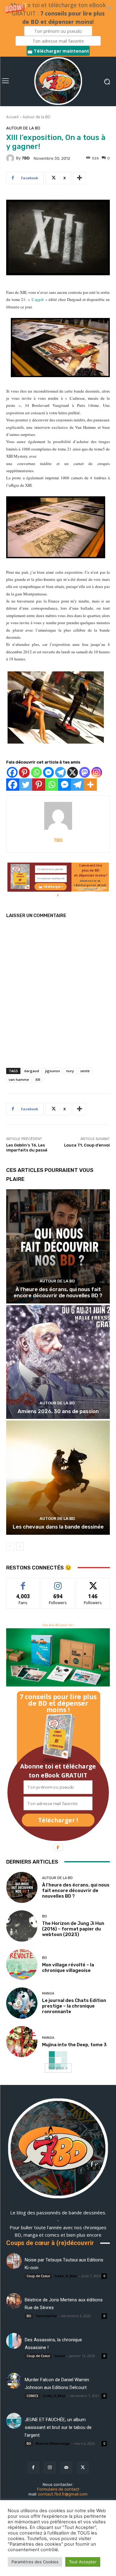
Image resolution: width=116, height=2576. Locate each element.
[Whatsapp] (36, 772)
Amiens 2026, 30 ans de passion (58, 1411)
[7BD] (11, 158)
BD (45, 1916)
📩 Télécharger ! (50, 887)
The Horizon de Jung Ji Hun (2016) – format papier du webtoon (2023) (73, 1929)
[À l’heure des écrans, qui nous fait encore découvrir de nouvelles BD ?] (58, 1246)
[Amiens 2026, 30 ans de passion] (58, 1362)
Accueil (12, 117)
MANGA (48, 1993)
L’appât (38, 299)
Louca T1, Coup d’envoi (87, 1145)
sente (85, 1071)
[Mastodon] (85, 772)
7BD (26, 158)
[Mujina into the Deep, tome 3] (22, 2042)
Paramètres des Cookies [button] (35, 2562)
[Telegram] (60, 772)
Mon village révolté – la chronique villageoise (68, 1968)
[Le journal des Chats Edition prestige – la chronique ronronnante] (22, 2003)
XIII (38, 1079)
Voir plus (56, 2068)
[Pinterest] (24, 772)
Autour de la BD (37, 117)
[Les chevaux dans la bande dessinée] (58, 1478)
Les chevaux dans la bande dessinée (58, 1527)
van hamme (19, 1079)
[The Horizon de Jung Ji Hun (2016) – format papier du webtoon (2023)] (22, 1926)
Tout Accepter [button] (83, 2562)
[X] (73, 772)
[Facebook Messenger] (48, 772)
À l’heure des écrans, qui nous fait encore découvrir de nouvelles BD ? (58, 1292)
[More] (79, 178)
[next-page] (20, 1547)
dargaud (32, 1071)
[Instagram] (97, 772)
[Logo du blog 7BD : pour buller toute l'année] (58, 81)
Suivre (58, 1583)
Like (23, 1583)
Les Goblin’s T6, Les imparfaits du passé (27, 1148)
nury (70, 1071)
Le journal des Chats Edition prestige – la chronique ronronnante (74, 2006)
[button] (58, 28)
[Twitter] (26, 785)
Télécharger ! (58, 1820)
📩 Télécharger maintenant (58, 51)
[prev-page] (10, 1547)
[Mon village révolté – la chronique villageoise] (22, 1965)
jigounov (53, 1071)
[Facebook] (12, 772)
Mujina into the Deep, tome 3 (74, 2045)
